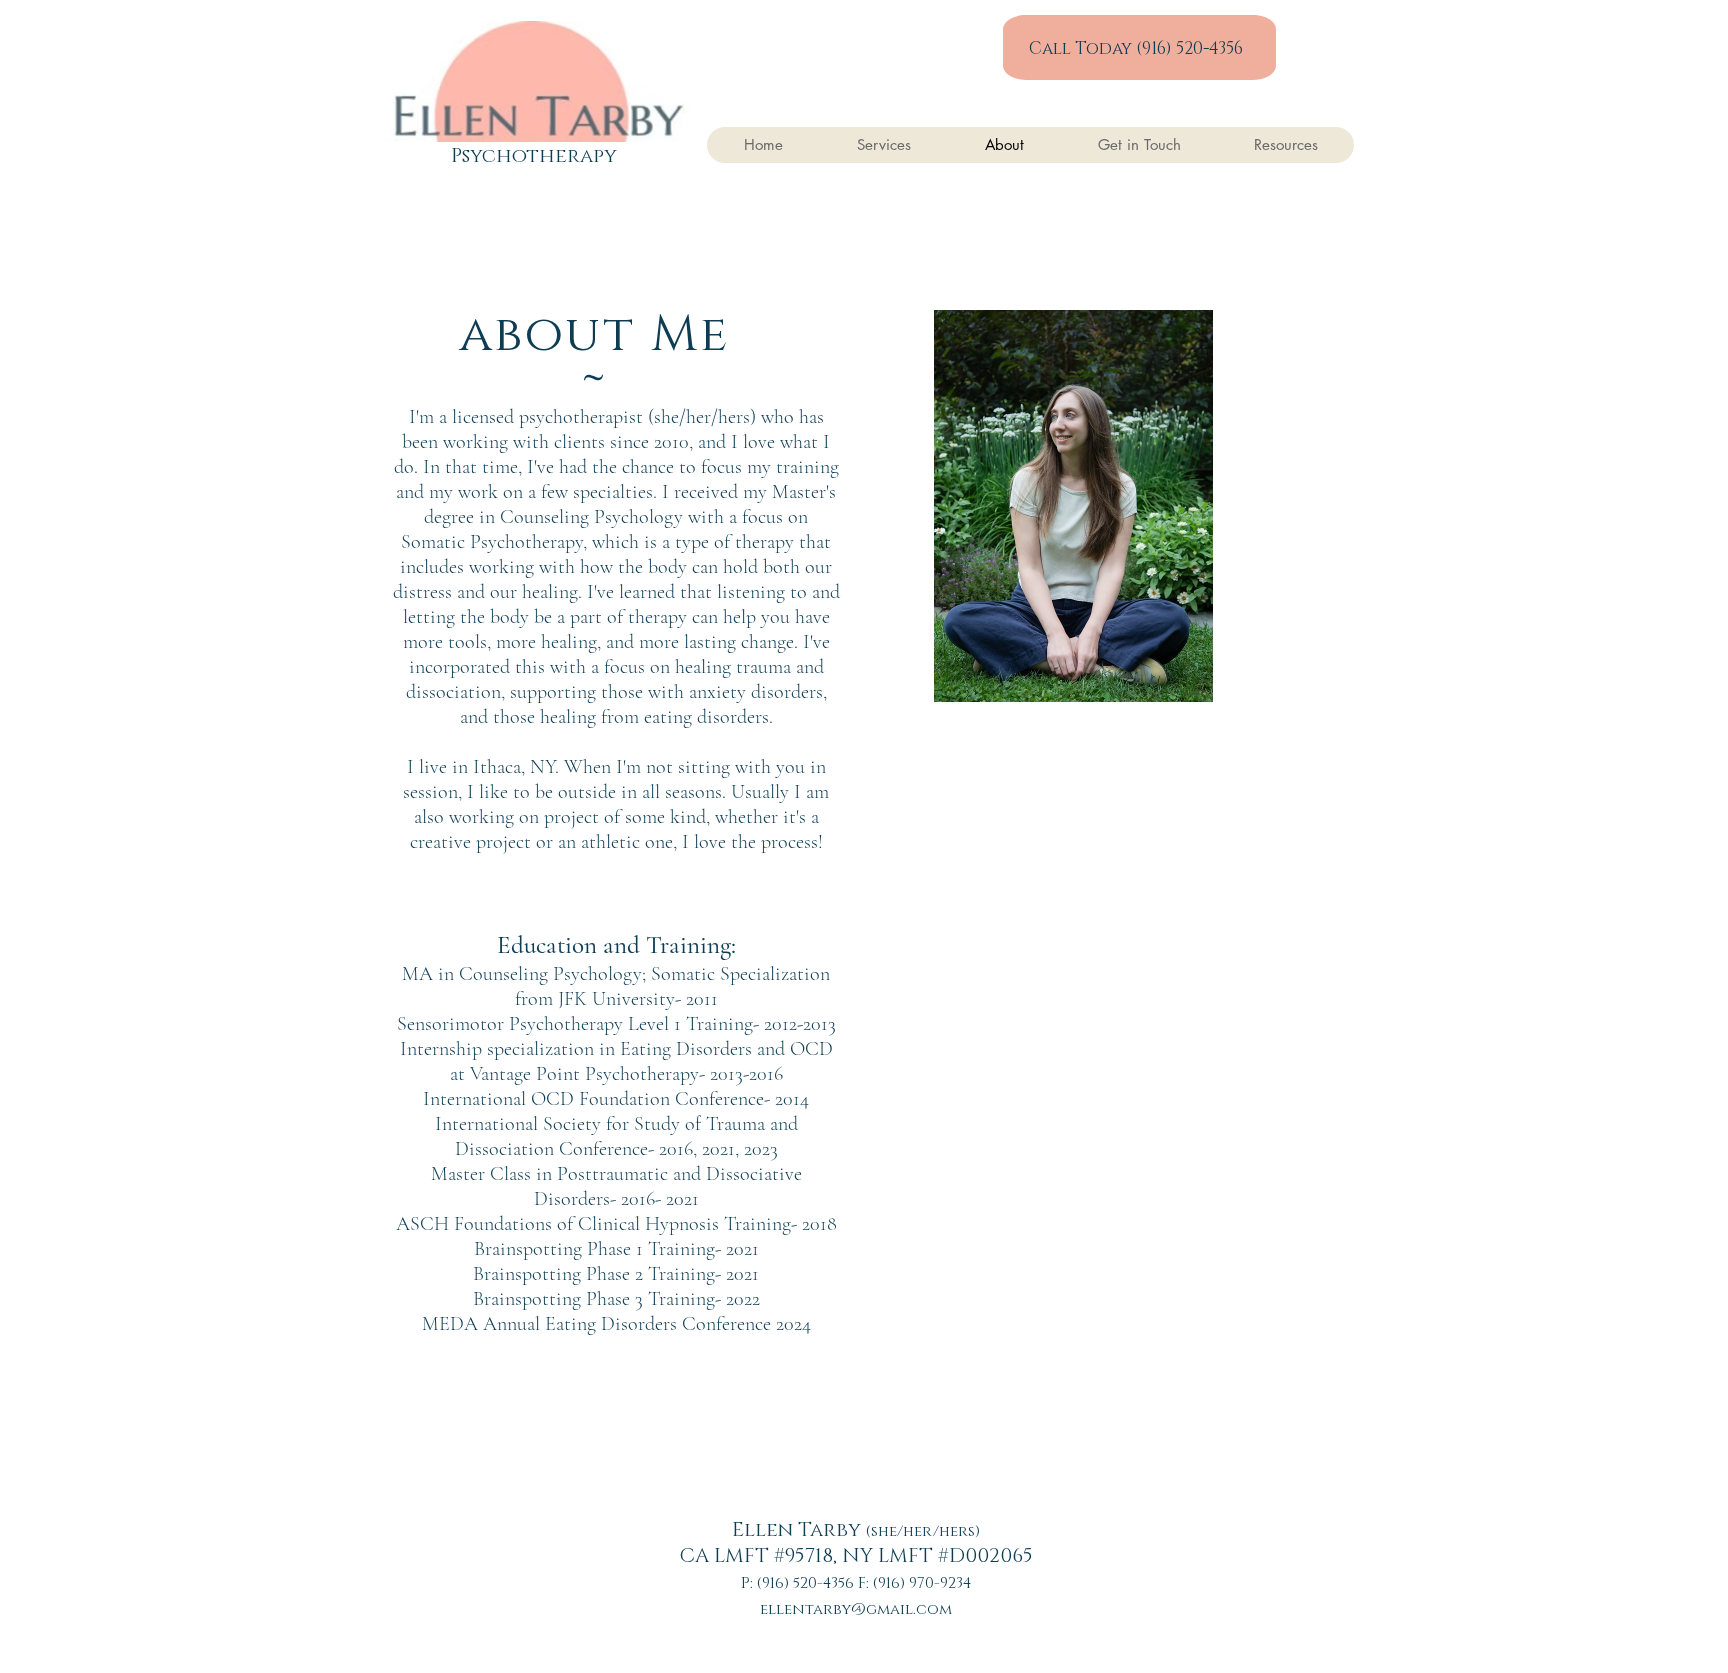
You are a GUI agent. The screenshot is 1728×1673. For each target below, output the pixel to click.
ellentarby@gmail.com (856, 1609)
